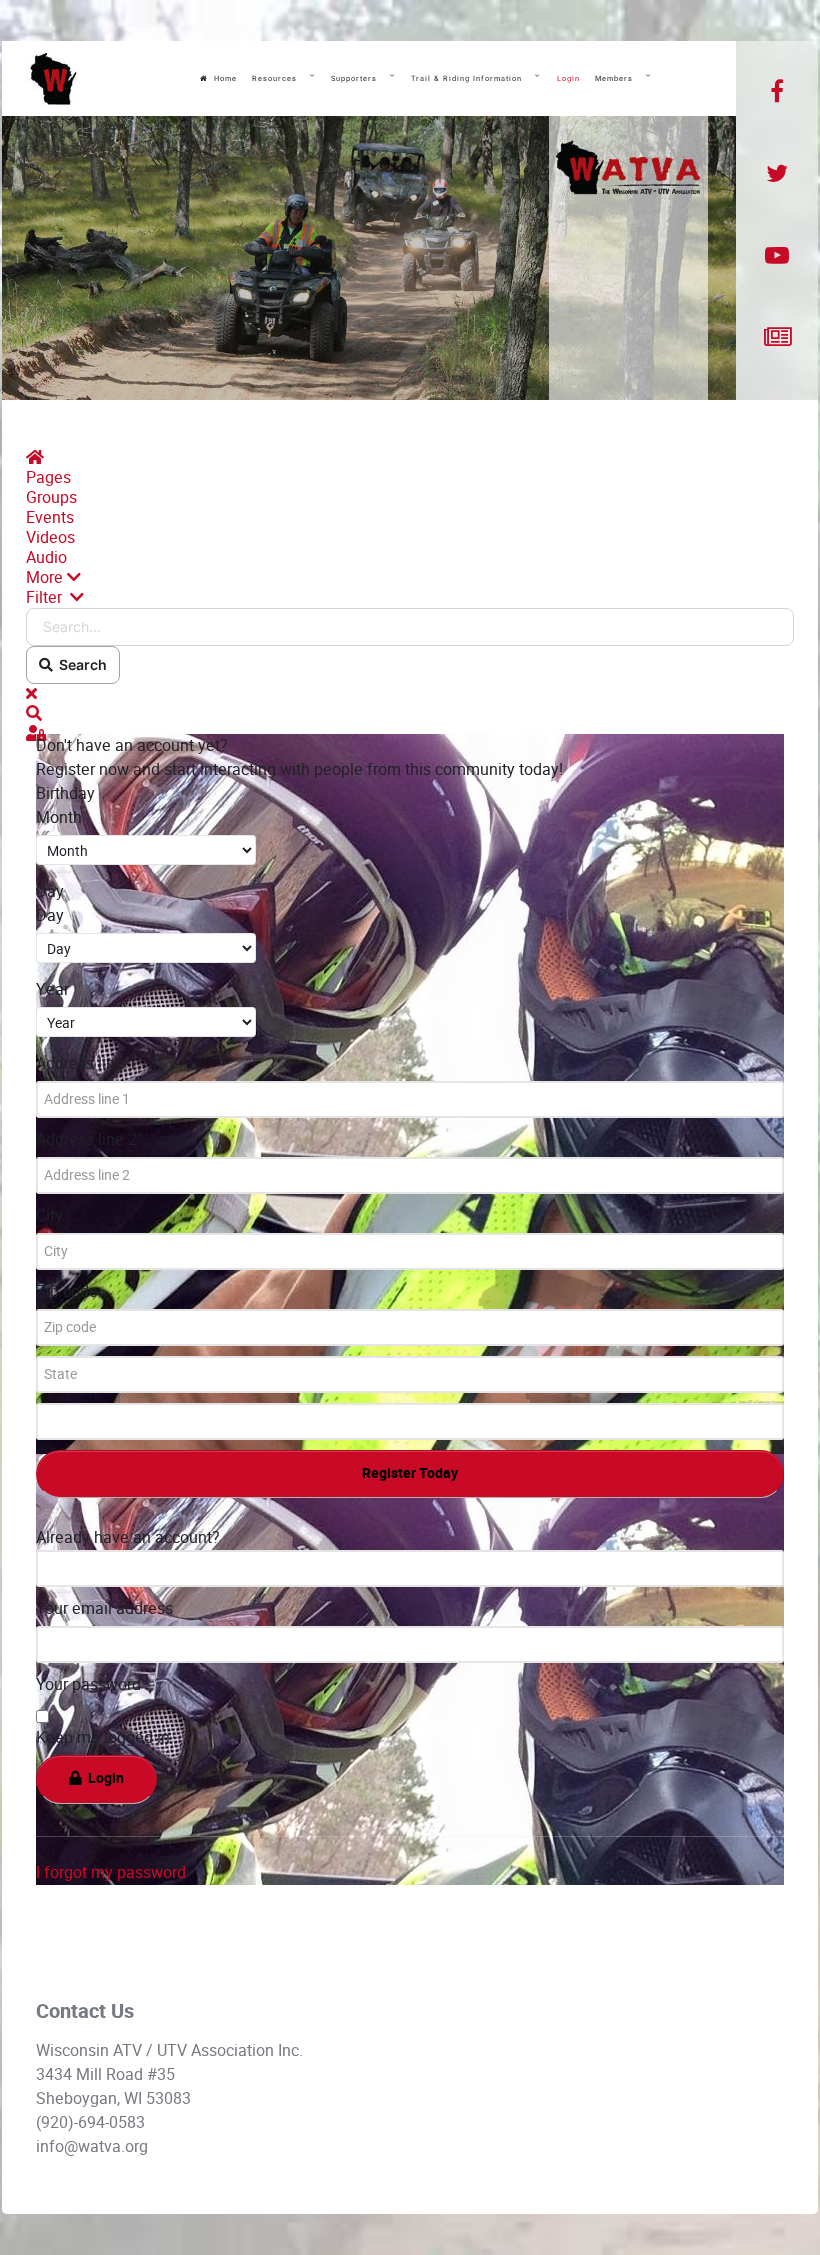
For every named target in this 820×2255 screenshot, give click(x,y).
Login (103, 1778)
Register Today (410, 1473)
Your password (88, 1684)
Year (52, 989)
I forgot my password (111, 1872)
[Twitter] (777, 174)
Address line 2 (86, 1139)
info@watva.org (92, 2146)
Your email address (104, 1608)
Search (80, 664)
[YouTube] (777, 256)
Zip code (67, 1291)
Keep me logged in (103, 1737)
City (49, 1215)
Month (59, 817)
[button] (410, 578)
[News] (777, 338)
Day (50, 915)
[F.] (53, 79)
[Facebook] (777, 92)
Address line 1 (86, 1063)
